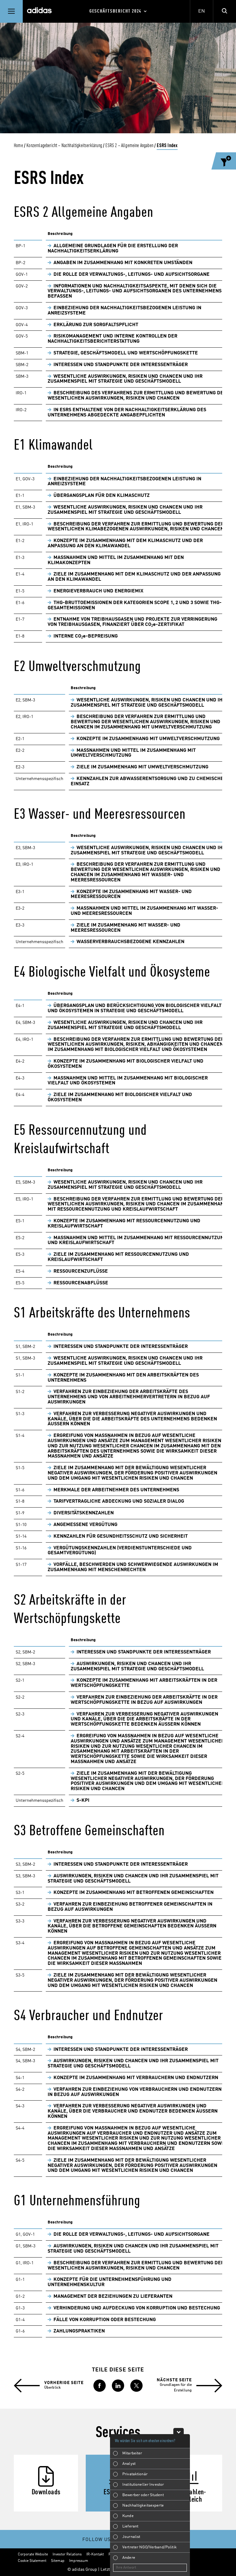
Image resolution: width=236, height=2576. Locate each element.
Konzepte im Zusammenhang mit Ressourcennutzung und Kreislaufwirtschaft (124, 1224)
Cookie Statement (32, 2561)
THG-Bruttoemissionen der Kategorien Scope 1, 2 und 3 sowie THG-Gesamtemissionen (135, 605)
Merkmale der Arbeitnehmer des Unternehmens (116, 1490)
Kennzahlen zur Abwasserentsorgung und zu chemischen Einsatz (149, 781)
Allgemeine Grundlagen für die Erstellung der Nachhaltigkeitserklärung (113, 249)
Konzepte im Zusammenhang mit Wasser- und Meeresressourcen (131, 894)
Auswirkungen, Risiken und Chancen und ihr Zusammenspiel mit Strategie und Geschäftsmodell (137, 1667)
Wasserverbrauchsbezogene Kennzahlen (130, 942)
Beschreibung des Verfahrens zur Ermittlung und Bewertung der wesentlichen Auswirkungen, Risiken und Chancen (137, 396)
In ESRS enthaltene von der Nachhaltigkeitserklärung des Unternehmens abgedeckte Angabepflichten (127, 413)
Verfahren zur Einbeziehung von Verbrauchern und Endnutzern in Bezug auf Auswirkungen (135, 2092)
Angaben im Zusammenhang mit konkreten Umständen (123, 263)
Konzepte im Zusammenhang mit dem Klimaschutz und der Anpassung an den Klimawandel (125, 543)
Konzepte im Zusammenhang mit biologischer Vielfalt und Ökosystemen (126, 1064)
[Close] (179, 2431)
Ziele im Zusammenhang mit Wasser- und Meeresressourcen (126, 928)
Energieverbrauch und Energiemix (98, 591)
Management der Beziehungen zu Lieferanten (113, 2297)
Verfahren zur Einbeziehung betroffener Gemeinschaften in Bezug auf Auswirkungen (130, 1907)
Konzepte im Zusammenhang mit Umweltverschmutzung (148, 739)
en (202, 11)
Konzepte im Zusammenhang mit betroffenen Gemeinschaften (134, 1893)
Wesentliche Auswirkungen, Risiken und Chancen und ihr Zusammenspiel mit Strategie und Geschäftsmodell (125, 379)
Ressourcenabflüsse (81, 1283)
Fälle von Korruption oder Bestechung (105, 2320)
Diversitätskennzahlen (84, 1513)
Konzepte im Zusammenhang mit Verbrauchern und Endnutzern (136, 2078)
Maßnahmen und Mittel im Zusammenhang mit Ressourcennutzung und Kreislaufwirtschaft (137, 1241)
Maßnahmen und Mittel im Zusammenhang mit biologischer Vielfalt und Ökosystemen (128, 1081)
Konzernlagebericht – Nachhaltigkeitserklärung (64, 146)
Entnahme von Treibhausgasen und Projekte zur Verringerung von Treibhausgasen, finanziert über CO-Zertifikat (132, 622)
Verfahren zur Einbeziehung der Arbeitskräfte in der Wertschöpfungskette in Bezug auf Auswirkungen (144, 1700)
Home (18, 146)
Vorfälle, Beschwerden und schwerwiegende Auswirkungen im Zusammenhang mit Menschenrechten (133, 1567)
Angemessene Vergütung (85, 1525)
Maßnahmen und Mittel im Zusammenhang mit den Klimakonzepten (116, 560)
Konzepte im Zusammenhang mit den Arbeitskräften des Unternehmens (123, 1378)
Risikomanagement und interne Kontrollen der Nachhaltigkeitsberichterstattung (112, 339)
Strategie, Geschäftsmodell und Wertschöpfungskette (126, 353)
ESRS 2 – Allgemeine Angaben (129, 146)
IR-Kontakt (95, 2555)
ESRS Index (167, 146)
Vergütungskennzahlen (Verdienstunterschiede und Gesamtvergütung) (120, 1551)
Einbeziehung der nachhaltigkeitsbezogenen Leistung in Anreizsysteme (124, 311)
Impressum (79, 2561)
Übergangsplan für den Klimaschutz (102, 496)
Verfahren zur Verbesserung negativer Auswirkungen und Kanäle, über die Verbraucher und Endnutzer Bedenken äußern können (133, 2111)
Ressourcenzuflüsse (81, 1271)
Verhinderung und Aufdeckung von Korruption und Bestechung (137, 2308)
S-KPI (83, 1801)
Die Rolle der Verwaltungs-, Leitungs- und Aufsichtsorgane (132, 275)
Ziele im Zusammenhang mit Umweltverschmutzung (142, 767)
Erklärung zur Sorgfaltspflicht (96, 325)
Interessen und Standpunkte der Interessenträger (121, 365)
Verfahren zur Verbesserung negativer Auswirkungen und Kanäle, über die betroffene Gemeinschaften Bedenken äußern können (132, 1926)
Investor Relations (67, 2555)
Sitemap (58, 2561)
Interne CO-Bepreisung (86, 636)
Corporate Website (33, 2555)
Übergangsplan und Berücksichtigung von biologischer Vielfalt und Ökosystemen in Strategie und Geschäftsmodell (135, 1008)
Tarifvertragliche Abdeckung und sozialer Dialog (119, 1501)
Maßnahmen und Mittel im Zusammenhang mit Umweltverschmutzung (133, 753)
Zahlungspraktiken (79, 2331)
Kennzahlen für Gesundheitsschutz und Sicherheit (121, 1536)
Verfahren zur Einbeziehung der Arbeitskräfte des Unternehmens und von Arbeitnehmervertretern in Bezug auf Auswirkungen (129, 1397)
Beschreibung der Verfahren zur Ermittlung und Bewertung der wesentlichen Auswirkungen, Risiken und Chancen (136, 2266)
